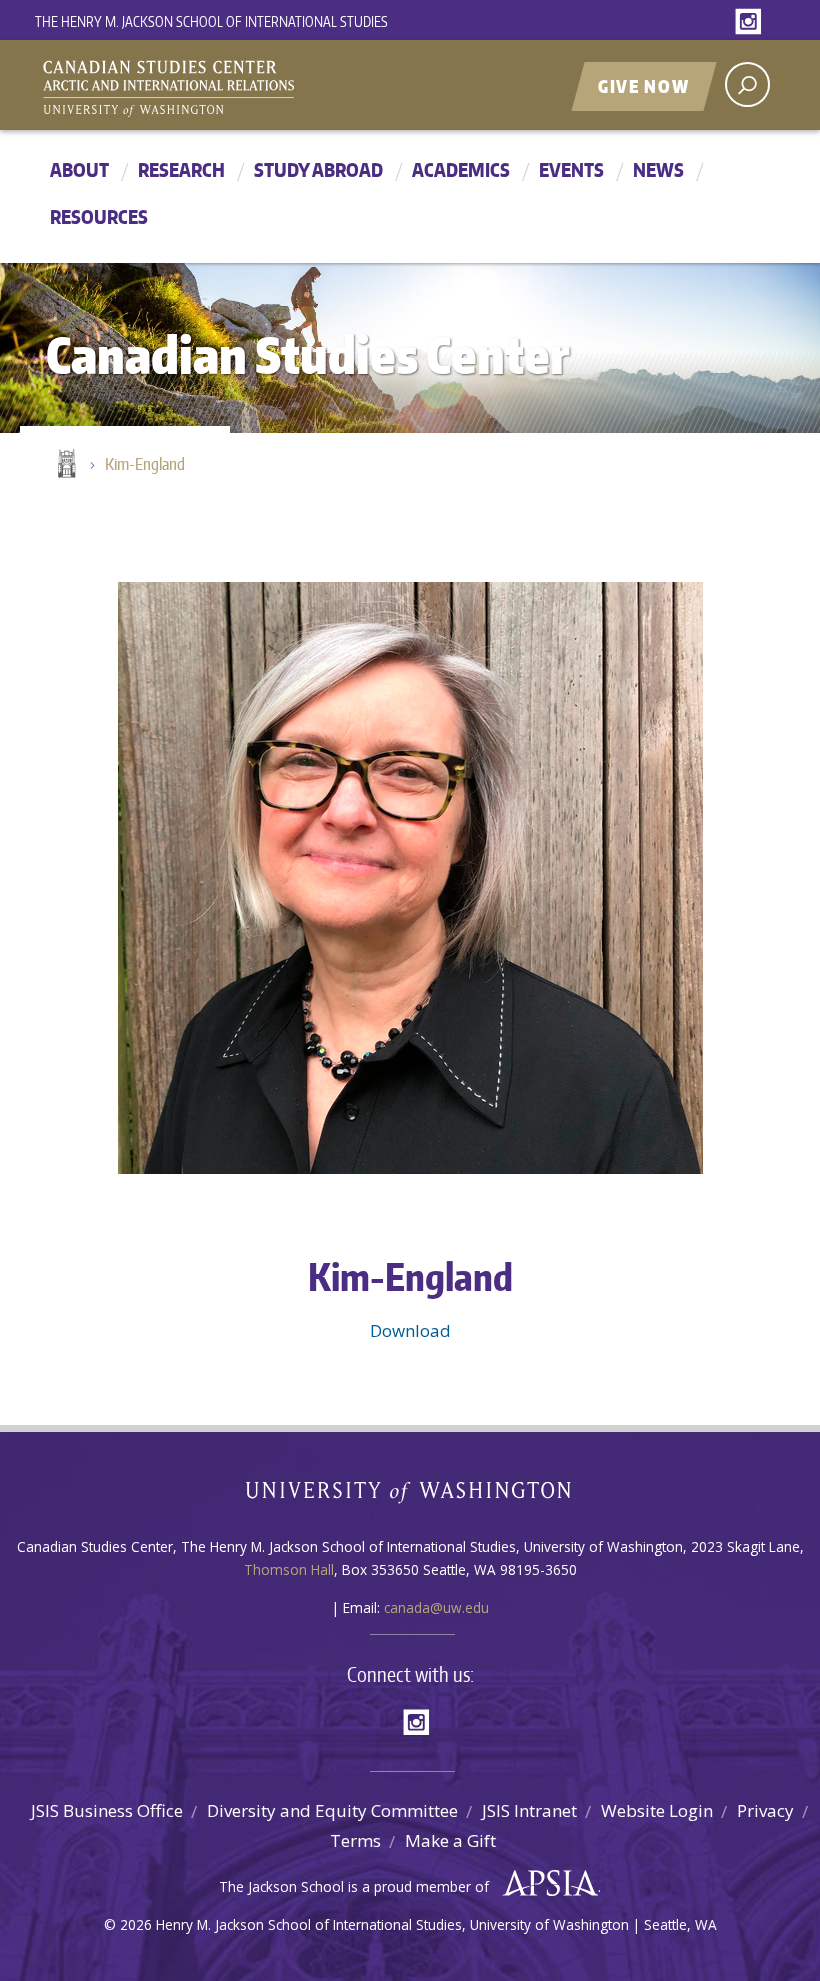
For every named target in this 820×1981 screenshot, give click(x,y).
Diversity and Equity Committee (332, 1810)
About (79, 169)
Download (410, 1330)
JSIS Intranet (529, 1810)
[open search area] (747, 84)
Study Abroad (318, 169)
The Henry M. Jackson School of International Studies (211, 21)
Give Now (644, 86)
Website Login (657, 1810)
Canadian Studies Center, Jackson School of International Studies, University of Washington (260, 87)
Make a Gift (450, 1840)
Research (181, 169)
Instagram (752, 22)
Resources (99, 216)
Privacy (765, 1810)
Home (65, 465)
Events (571, 169)
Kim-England (145, 464)
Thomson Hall (289, 1569)
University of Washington (410, 1496)
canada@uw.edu (436, 1607)
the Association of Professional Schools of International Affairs (545, 1884)
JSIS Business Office (107, 1810)
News (658, 169)
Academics (461, 169)
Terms (355, 1840)
